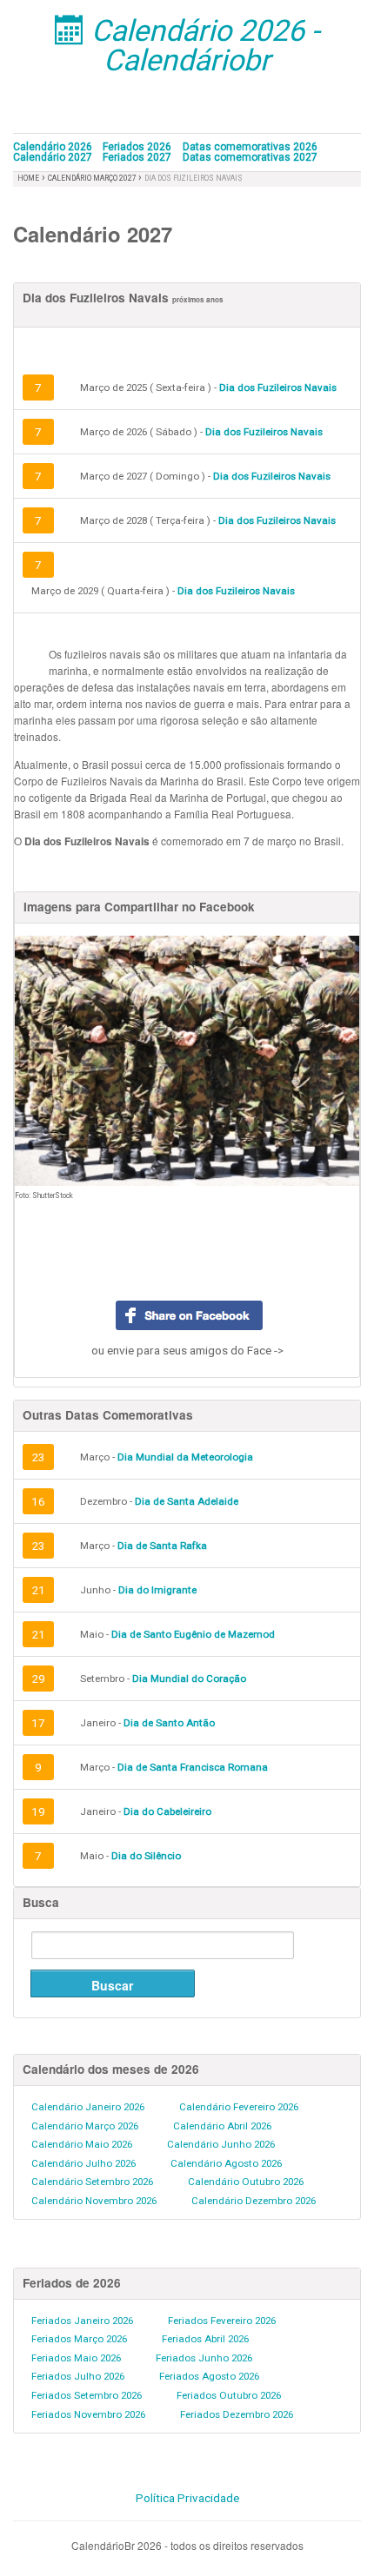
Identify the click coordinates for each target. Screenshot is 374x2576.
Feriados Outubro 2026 (229, 2395)
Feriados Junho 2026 (204, 2358)
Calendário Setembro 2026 (92, 2182)
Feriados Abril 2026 (205, 2339)
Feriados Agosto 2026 (209, 2376)
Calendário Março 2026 (85, 2126)
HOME (28, 178)
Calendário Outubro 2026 (246, 2182)
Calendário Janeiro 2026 (88, 2107)
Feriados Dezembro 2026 (237, 2414)
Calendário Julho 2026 (83, 2163)
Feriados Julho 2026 (78, 2376)
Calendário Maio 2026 (82, 2144)
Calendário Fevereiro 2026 (239, 2107)
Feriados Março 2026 (79, 2339)
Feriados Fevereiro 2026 (222, 2321)
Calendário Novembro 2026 (94, 2201)
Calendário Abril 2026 (222, 2126)
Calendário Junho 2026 (221, 2144)
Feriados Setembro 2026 (87, 2395)
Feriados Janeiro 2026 (82, 2321)
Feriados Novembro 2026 (88, 2414)
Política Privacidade (187, 2498)
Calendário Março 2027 (93, 178)
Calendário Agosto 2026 (226, 2163)
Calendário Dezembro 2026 (254, 2201)
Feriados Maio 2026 (76, 2358)
